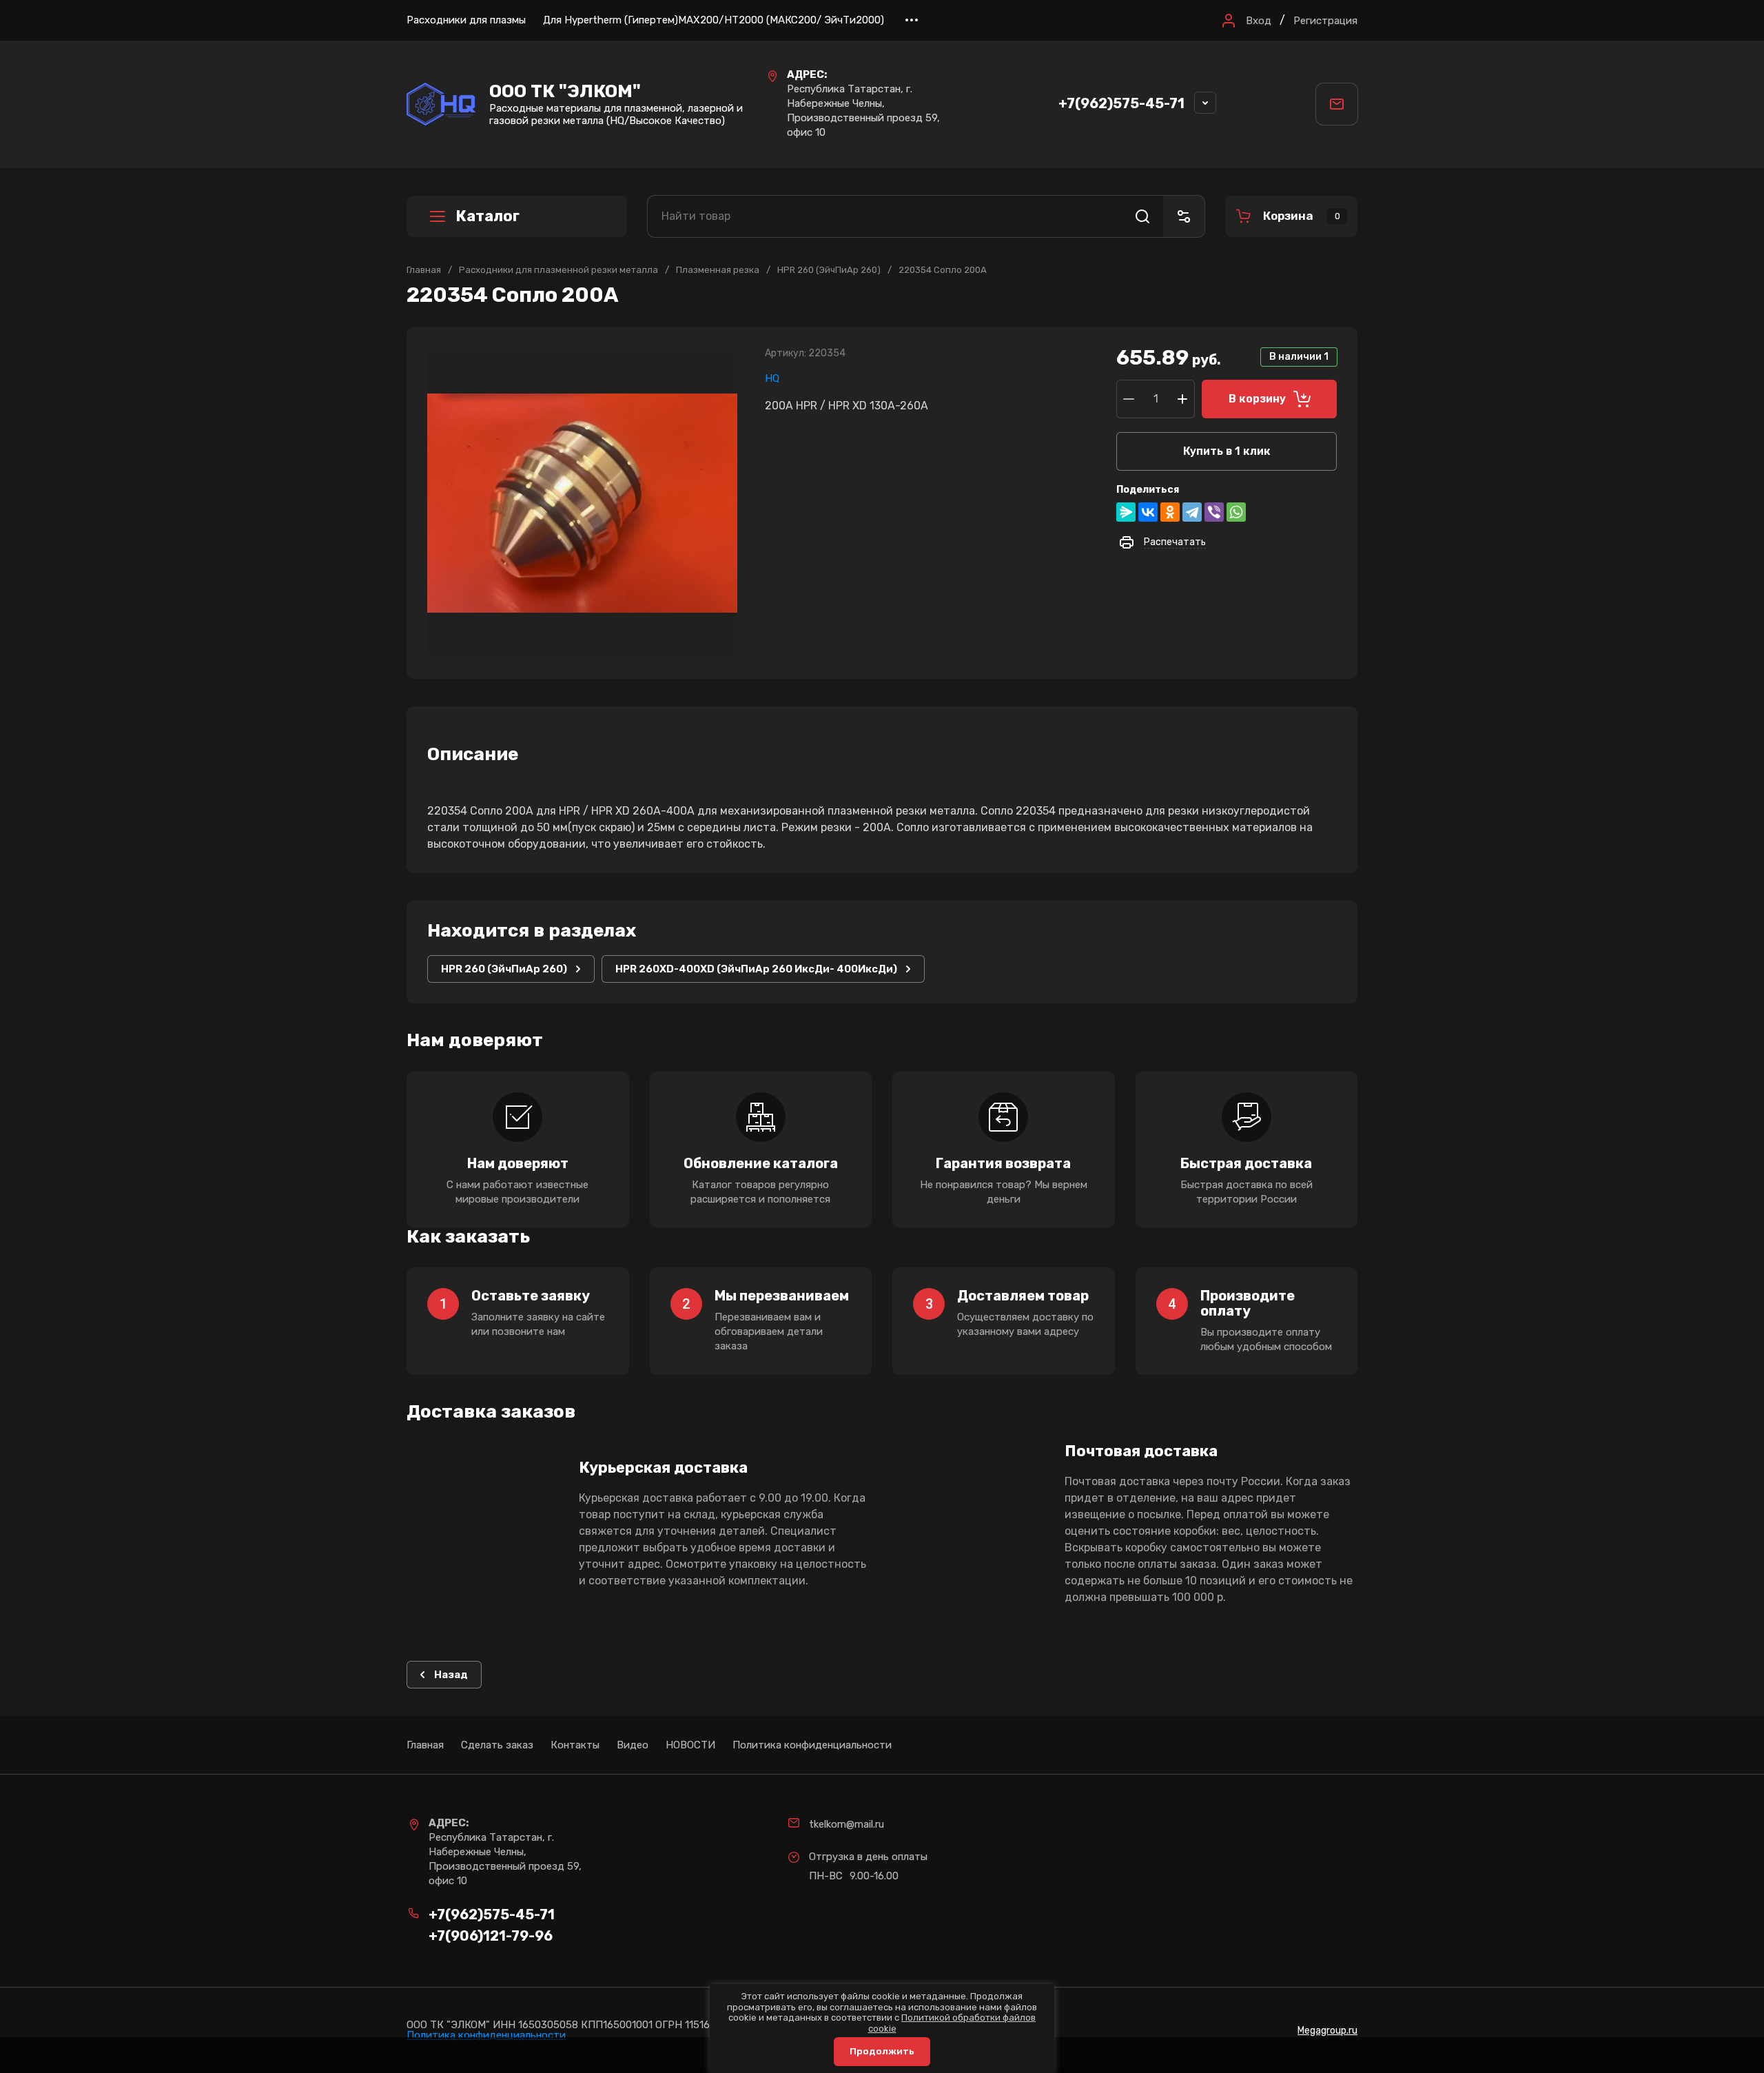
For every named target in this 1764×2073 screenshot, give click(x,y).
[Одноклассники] (1170, 512)
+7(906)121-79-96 (491, 1936)
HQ (772, 378)
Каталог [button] (488, 216)
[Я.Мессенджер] (1126, 512)
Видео (633, 1745)
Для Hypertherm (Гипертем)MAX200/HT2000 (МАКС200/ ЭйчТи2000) (714, 20)
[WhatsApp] (1236, 512)
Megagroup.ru (1327, 2031)
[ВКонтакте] (1148, 512)
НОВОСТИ (690, 1745)
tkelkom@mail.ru (847, 1824)
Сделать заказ (497, 1745)
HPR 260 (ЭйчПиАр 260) (829, 270)
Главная (424, 270)
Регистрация (1325, 21)
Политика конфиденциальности (812, 1745)
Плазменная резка (718, 270)
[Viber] (1214, 512)
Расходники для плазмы (466, 20)
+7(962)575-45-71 (1121, 103)
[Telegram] (1192, 512)
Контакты (575, 1745)
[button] (1245, 21)
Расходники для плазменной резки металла (558, 270)
